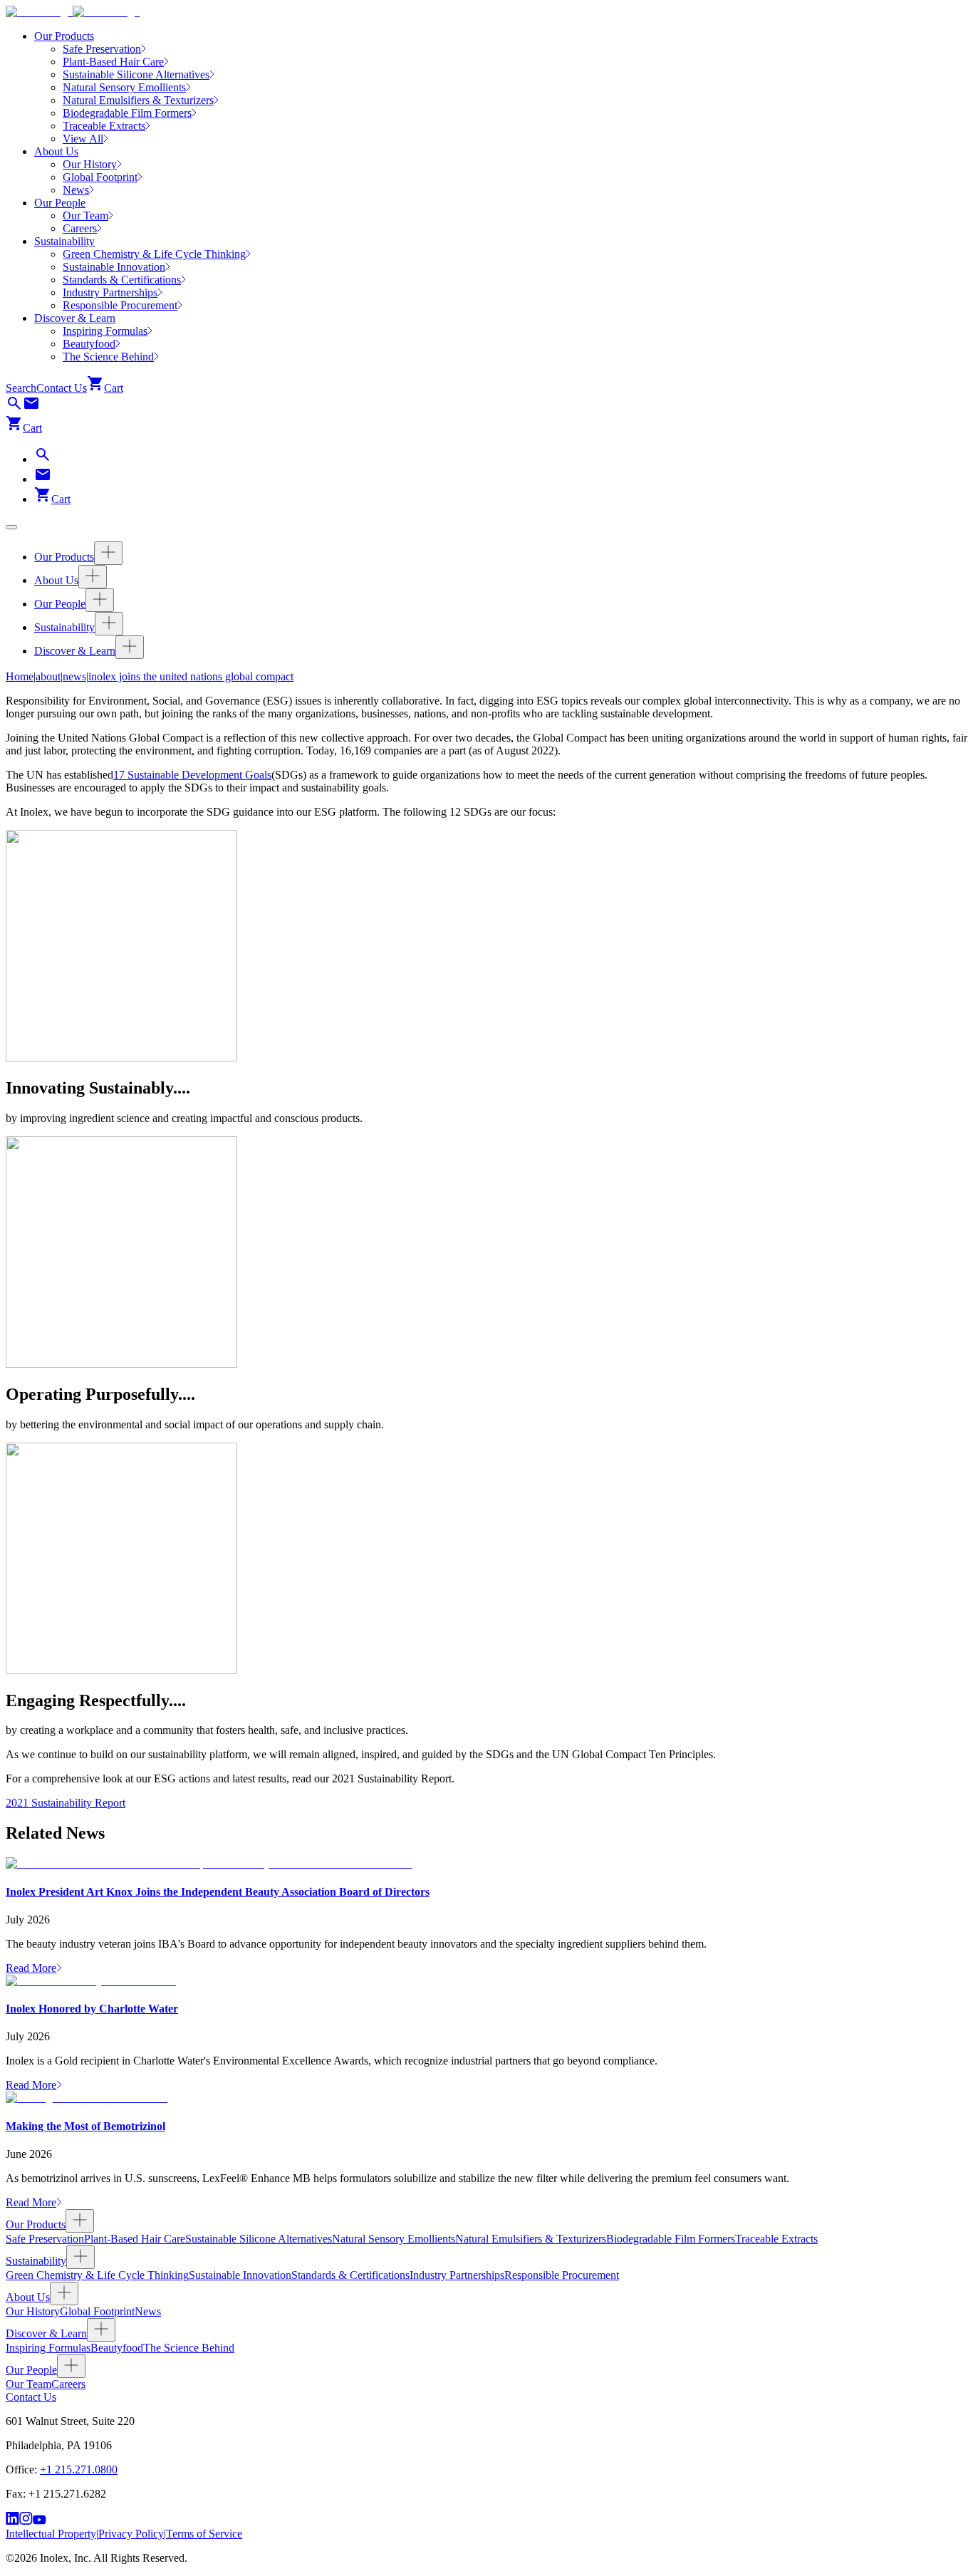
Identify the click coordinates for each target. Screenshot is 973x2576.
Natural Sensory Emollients (394, 2239)
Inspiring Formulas (48, 2348)
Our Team (28, 2384)
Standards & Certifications (350, 2275)
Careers (68, 2384)
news (74, 676)
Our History (33, 2311)
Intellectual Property (51, 2534)
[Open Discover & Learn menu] (130, 647)
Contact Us (62, 388)
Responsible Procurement (562, 2275)
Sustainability (64, 241)
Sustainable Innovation (240, 2275)
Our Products (64, 36)
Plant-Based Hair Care (135, 2239)
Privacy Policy (131, 2534)
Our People (60, 203)
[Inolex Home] (73, 12)
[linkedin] (12, 2521)
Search (21, 388)
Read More (31, 1968)
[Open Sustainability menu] (109, 624)
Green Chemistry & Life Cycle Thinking (97, 2275)
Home (20, 676)
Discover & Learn (75, 318)
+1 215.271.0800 (79, 2469)
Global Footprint (97, 2311)
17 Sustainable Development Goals (192, 775)
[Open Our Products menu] (108, 553)
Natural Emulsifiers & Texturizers (531, 2239)
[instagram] (26, 2521)
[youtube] (40, 2521)
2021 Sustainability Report (66, 1803)
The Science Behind (189, 2348)
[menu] (11, 527)
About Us (56, 151)
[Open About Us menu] (93, 577)
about (48, 676)
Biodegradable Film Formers (671, 2239)
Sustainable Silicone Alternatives (259, 2239)
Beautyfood (117, 2348)
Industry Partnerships (457, 2275)
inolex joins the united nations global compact (191, 676)
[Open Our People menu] (100, 600)
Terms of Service (204, 2534)
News (148, 2311)
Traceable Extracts (776, 2239)
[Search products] (14, 408)
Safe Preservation (45, 2239)
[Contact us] (31, 408)
